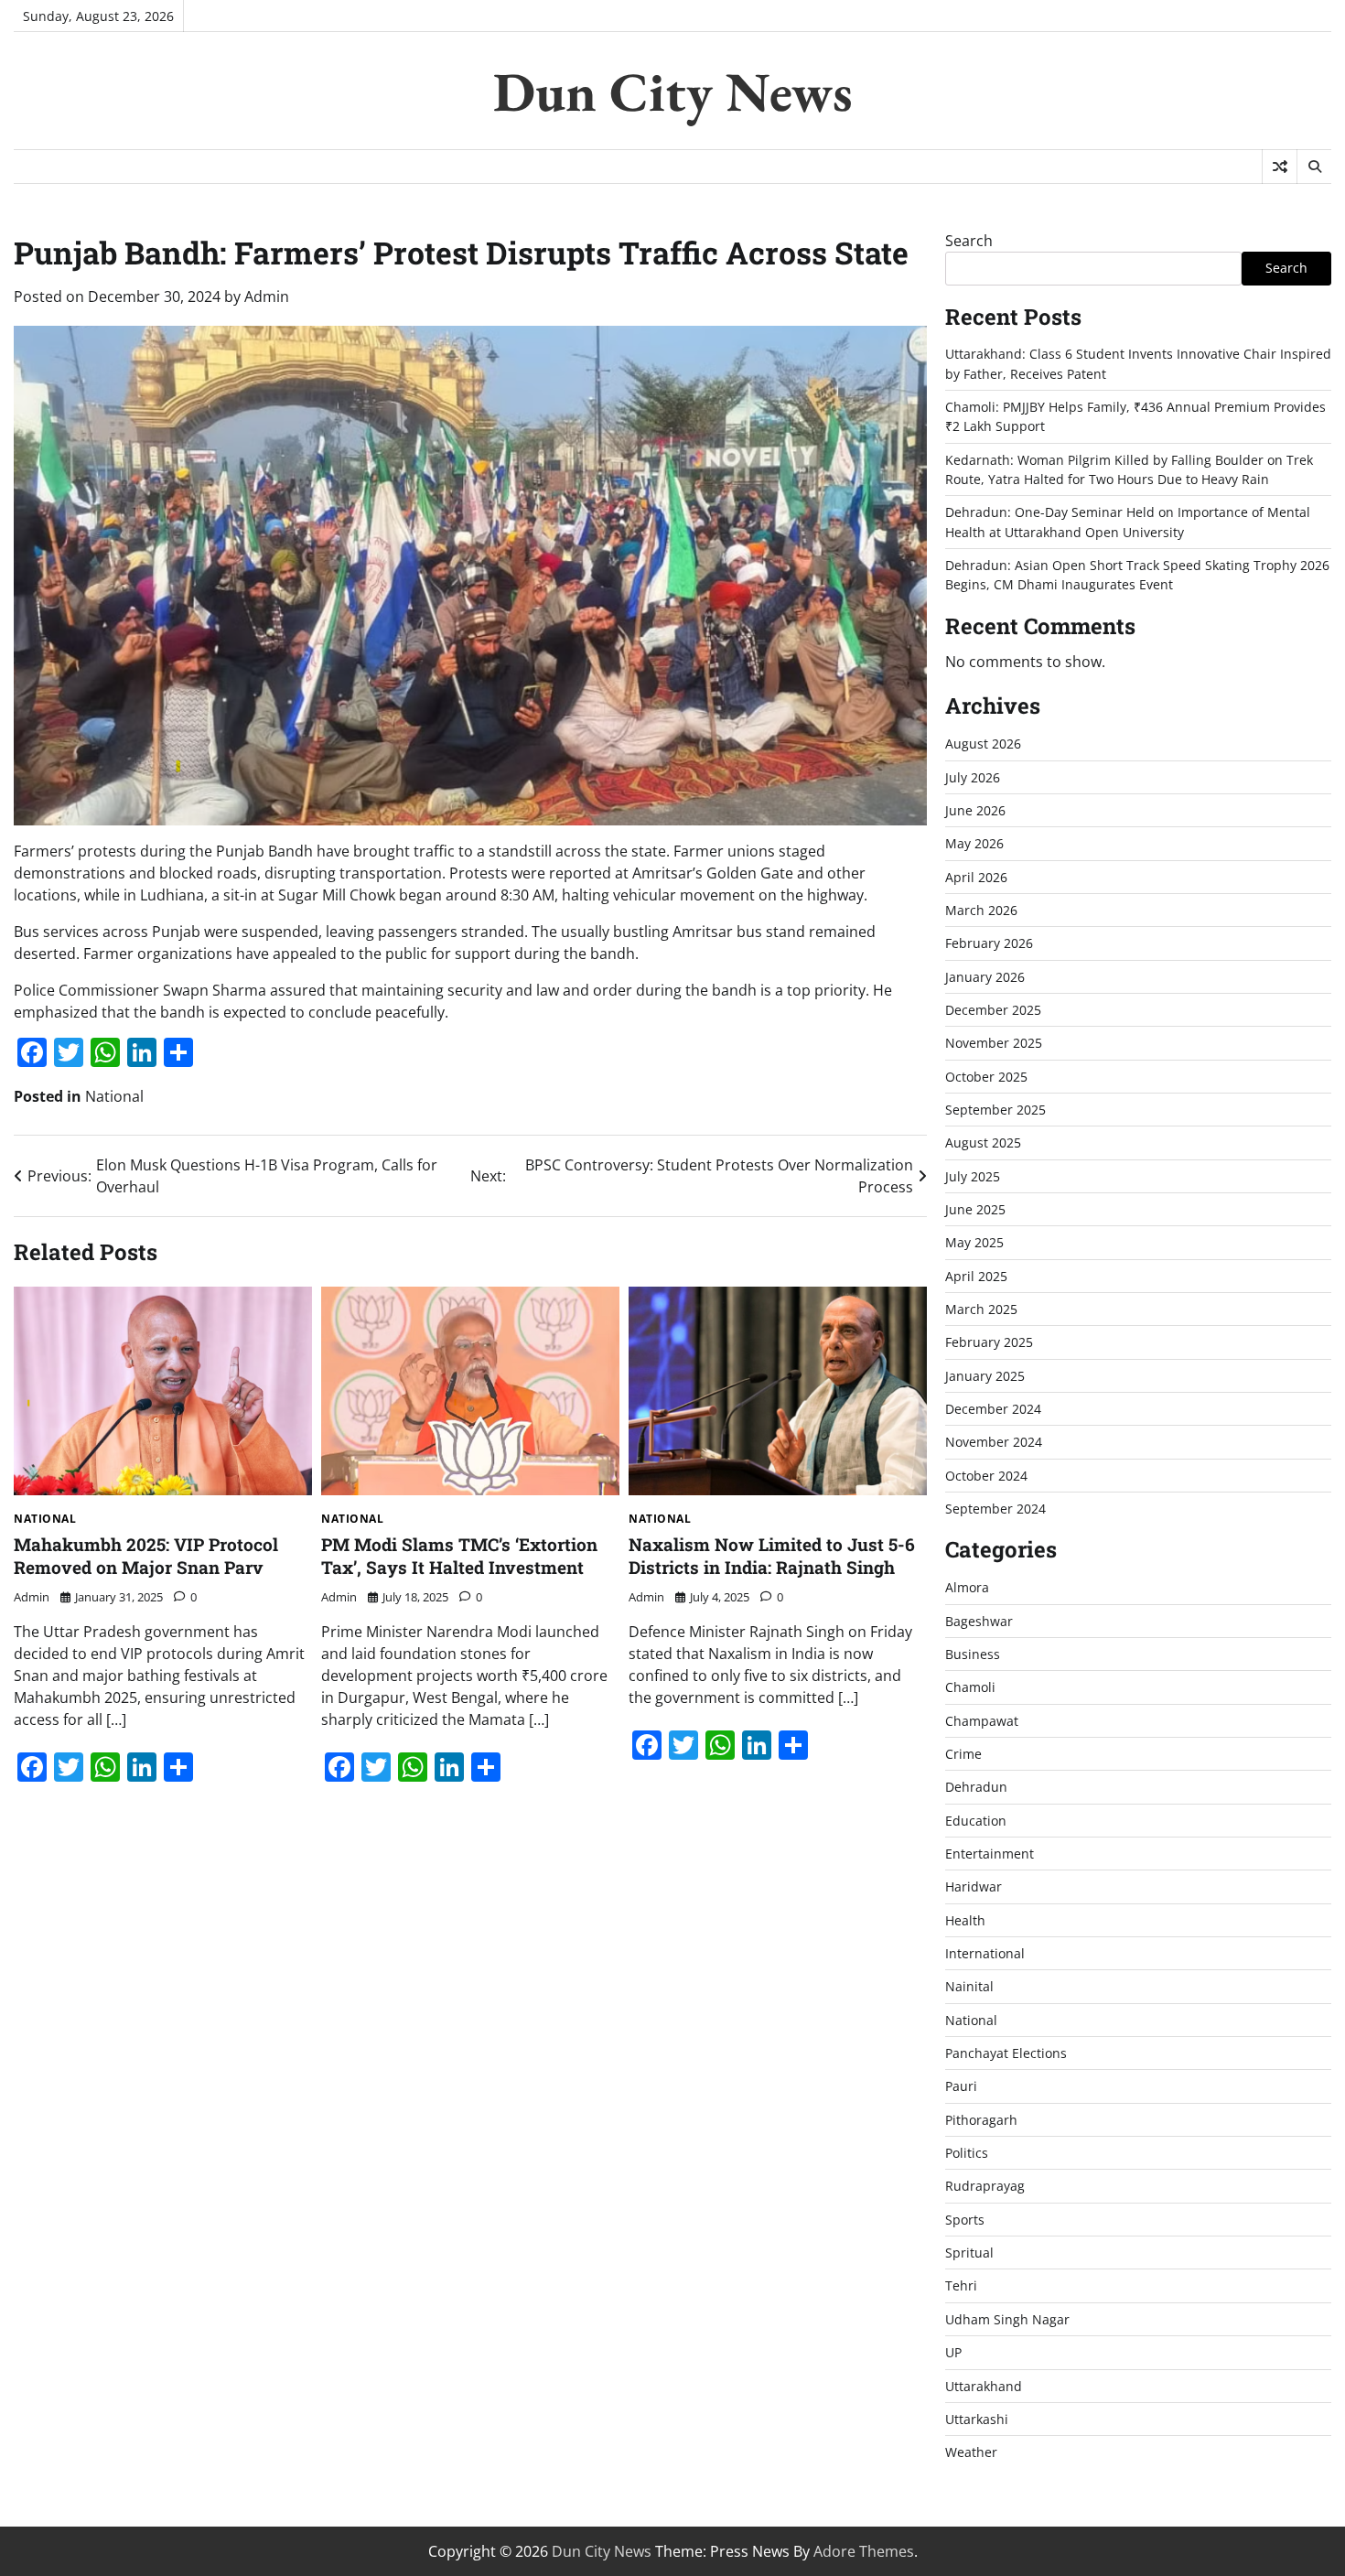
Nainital (969, 1986)
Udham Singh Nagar (1007, 2319)
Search (969, 241)
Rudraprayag (985, 2186)
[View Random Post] (1280, 167)
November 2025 (994, 1043)
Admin (267, 296)
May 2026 (974, 843)
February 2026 (989, 943)
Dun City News (673, 92)
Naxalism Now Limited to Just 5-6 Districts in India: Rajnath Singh (772, 1556)
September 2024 (995, 1509)
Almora (967, 1587)
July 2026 (973, 777)
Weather (971, 2452)
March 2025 (981, 1309)
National (114, 1096)
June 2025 (975, 1209)
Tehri (961, 2285)
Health (965, 1920)
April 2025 (976, 1276)
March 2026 (981, 910)
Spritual (969, 2253)
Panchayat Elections (1006, 2053)
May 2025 (974, 1242)
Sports (965, 2220)
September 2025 (995, 1110)
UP (953, 2352)
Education (976, 1821)
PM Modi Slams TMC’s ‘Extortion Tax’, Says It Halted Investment (459, 1556)
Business (973, 1654)
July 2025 (973, 1176)
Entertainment (990, 1854)
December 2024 (993, 1409)
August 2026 (983, 744)
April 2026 (976, 877)
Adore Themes (864, 2551)
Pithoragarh (981, 2120)
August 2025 (983, 1142)
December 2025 (993, 1010)
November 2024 (994, 1442)
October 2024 (986, 1476)
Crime (963, 1754)
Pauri (961, 2086)
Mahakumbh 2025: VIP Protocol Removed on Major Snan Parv (146, 1556)
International (985, 1953)
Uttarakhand (984, 2386)
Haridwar (974, 1886)
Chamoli (970, 1687)
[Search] (1314, 167)
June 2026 (975, 810)
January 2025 (985, 1376)
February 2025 (989, 1342)
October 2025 (986, 1077)
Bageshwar (979, 1621)
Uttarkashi (977, 2419)
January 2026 (985, 977)
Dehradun (976, 1787)
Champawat (982, 1721)
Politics (967, 2153)
